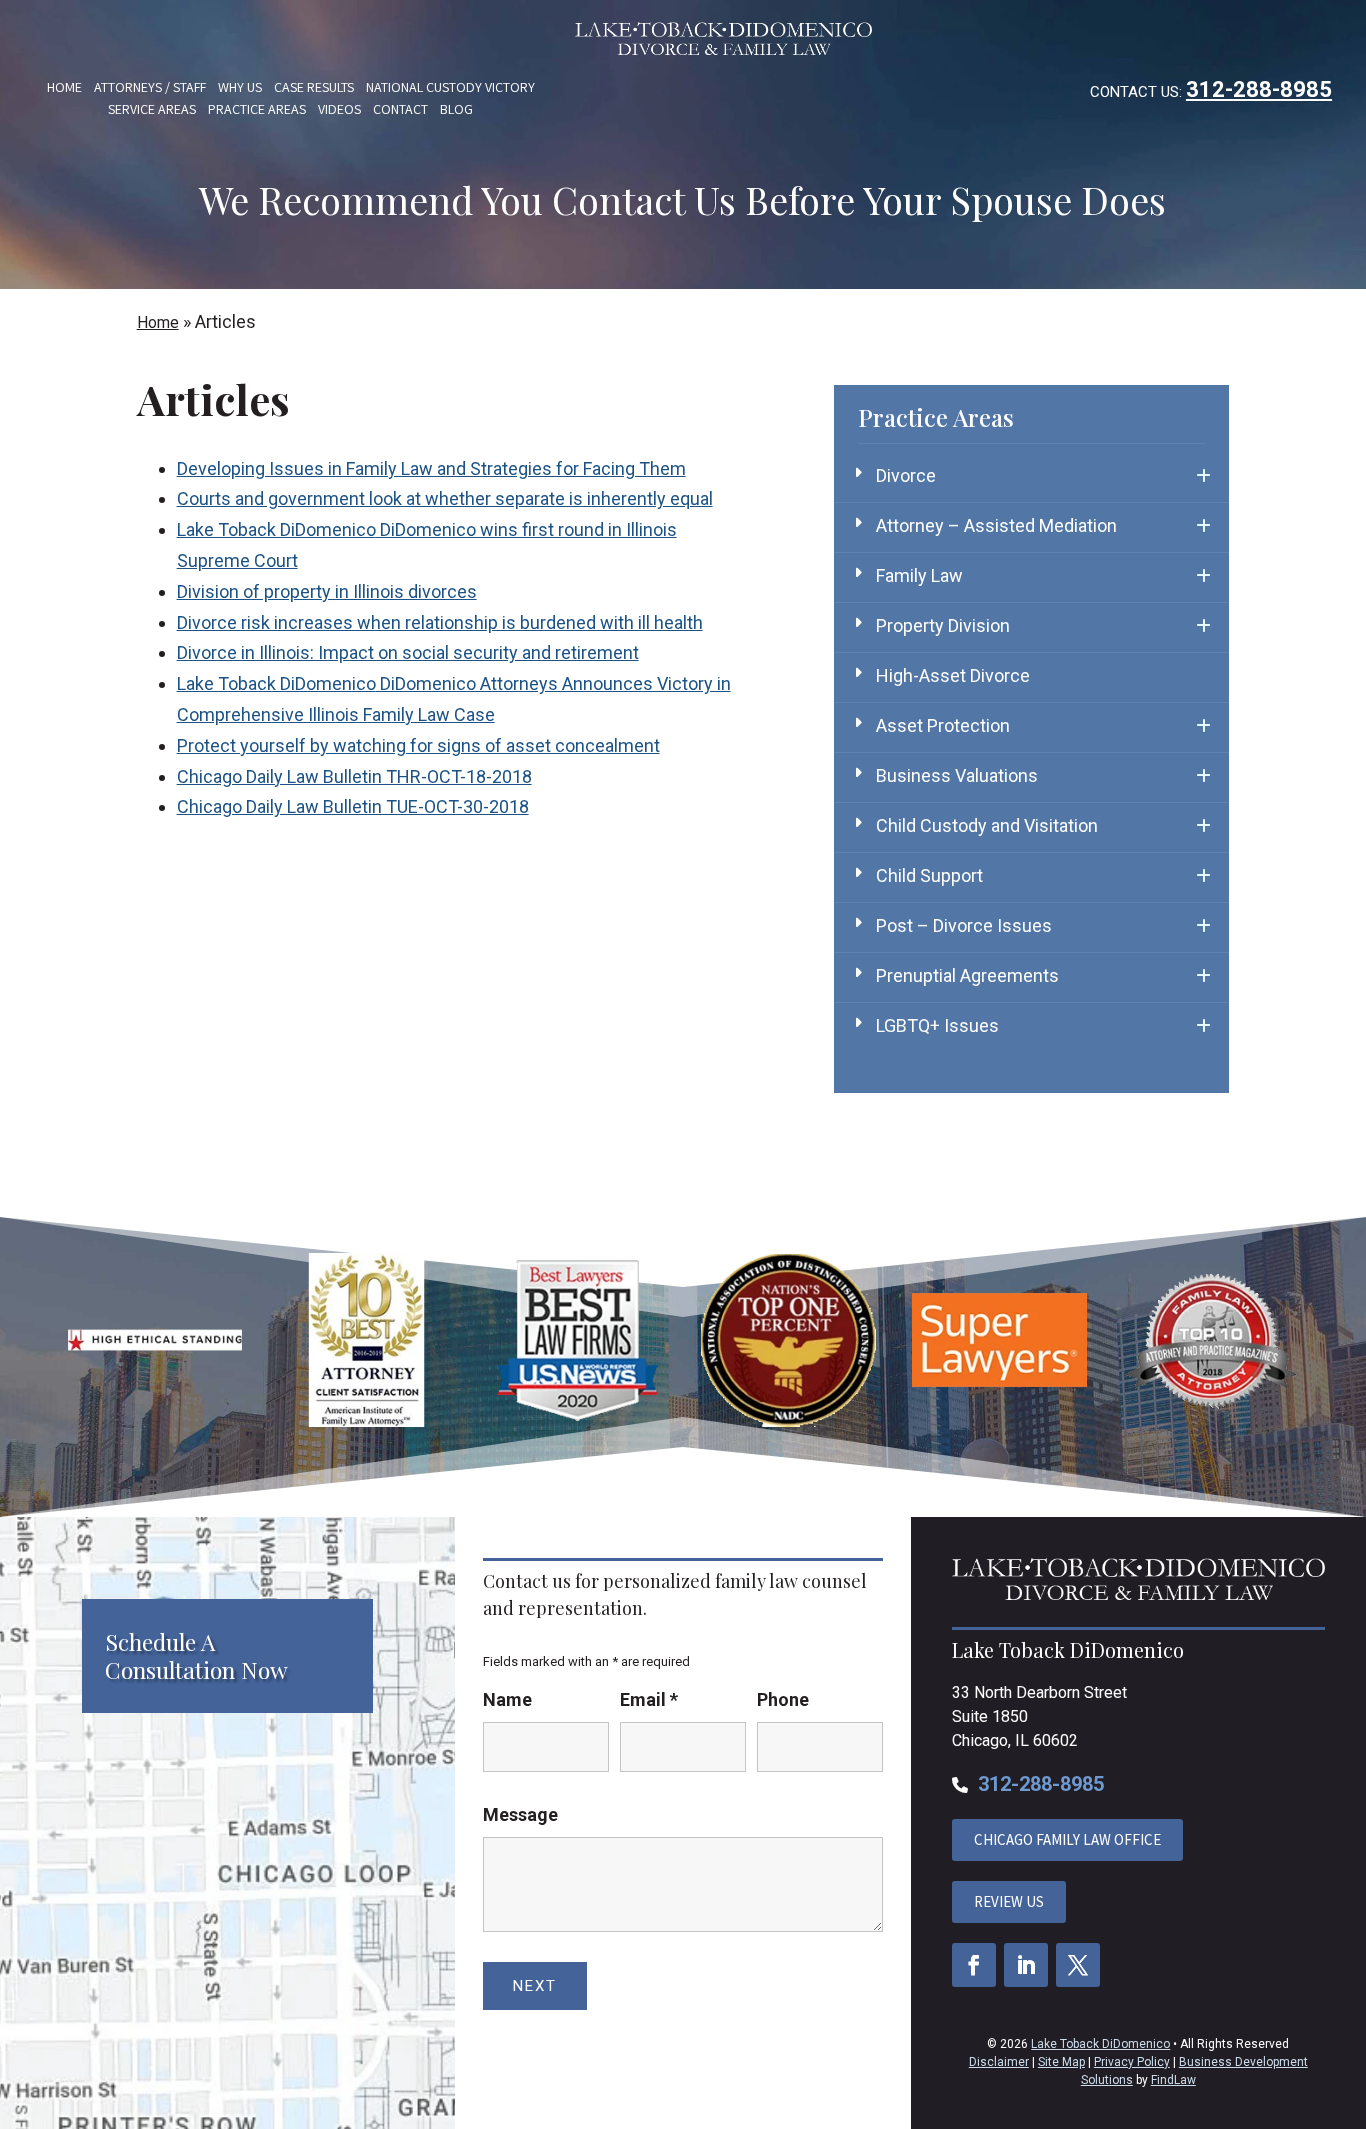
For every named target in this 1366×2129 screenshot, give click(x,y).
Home (64, 87)
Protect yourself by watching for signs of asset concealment (418, 745)
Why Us (240, 87)
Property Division (943, 625)
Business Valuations (957, 775)
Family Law (919, 575)
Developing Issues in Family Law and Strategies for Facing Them (431, 468)
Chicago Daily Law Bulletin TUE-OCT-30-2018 (353, 806)
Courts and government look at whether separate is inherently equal (445, 498)
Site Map (1061, 2062)
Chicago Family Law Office (1067, 1839)
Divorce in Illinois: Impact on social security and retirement (408, 652)
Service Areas (152, 109)
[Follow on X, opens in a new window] (1078, 1965)
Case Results (314, 87)
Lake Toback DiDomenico (1100, 2044)
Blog (456, 109)
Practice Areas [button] (257, 109)
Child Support (929, 875)
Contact (400, 109)
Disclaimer (999, 2062)
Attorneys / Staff (150, 87)
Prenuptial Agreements (967, 975)
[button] (1346, 1984)
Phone (783, 1699)
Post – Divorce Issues (964, 925)
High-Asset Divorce (953, 675)
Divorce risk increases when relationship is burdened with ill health (440, 622)
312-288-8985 (1259, 89)
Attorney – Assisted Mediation (996, 525)
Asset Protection (943, 725)
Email (649, 1699)
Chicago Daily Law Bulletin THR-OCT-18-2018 (354, 776)
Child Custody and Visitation (987, 825)
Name (507, 1699)
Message (520, 1814)
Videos (339, 109)
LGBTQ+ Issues (937, 1025)
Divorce (906, 475)
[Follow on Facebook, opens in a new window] (974, 1965)
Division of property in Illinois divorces (327, 591)
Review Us (1009, 1901)
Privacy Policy (1132, 2062)
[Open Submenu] (1203, 475)
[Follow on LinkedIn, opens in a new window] (1026, 1965)
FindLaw (1173, 2080)
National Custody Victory (450, 87)
